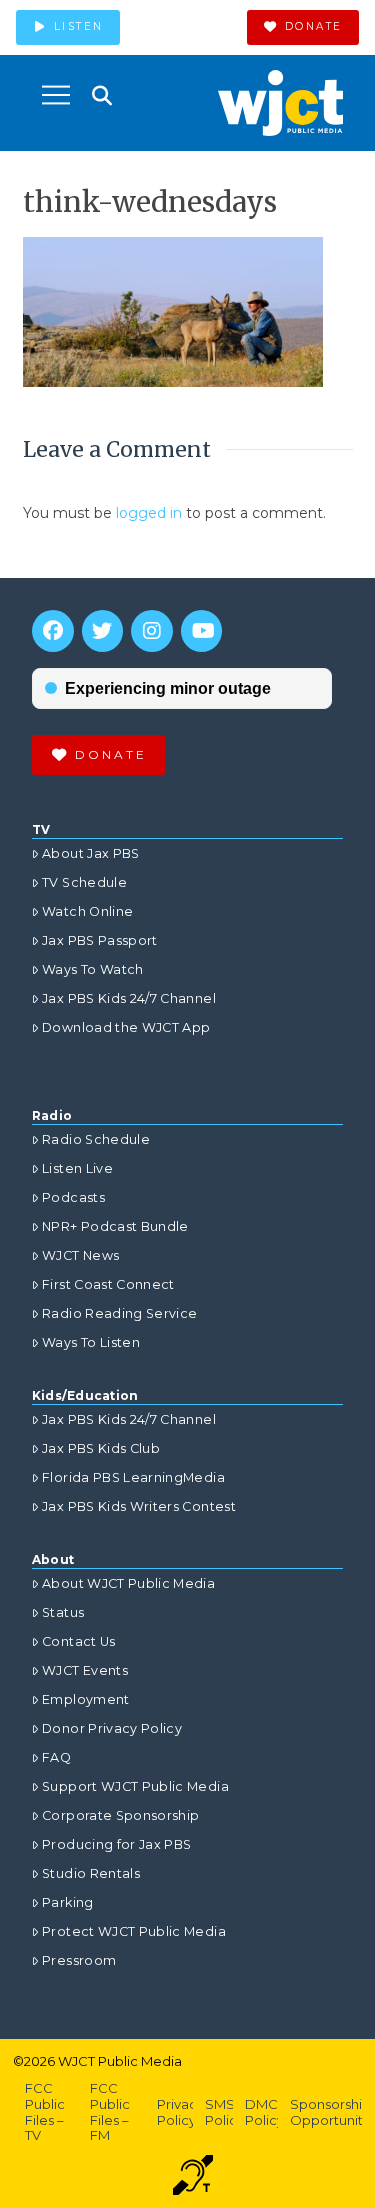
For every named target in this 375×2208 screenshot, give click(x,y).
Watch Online (87, 911)
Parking (67, 1902)
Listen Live (77, 1168)
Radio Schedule (96, 1139)
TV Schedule (84, 882)
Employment (86, 1699)
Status (63, 1612)
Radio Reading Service (119, 1313)
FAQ (56, 1757)
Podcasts (73, 1197)
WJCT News (80, 1255)
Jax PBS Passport (100, 940)
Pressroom (79, 1960)
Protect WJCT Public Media (134, 1931)
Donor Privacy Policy (112, 1728)
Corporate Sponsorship (120, 1815)
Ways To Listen (91, 1342)
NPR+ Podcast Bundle (115, 1226)
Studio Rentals (91, 1873)
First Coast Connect (108, 1284)
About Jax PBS (91, 853)
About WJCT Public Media (128, 1583)
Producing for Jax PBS (116, 1844)
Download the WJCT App (126, 1027)
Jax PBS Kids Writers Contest (139, 1506)
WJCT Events (85, 1670)
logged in (149, 513)
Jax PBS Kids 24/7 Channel (129, 998)
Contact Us (79, 1641)
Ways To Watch (93, 969)
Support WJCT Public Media (135, 1786)
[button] (56, 95)
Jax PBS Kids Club (101, 1448)
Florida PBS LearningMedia (133, 1477)
